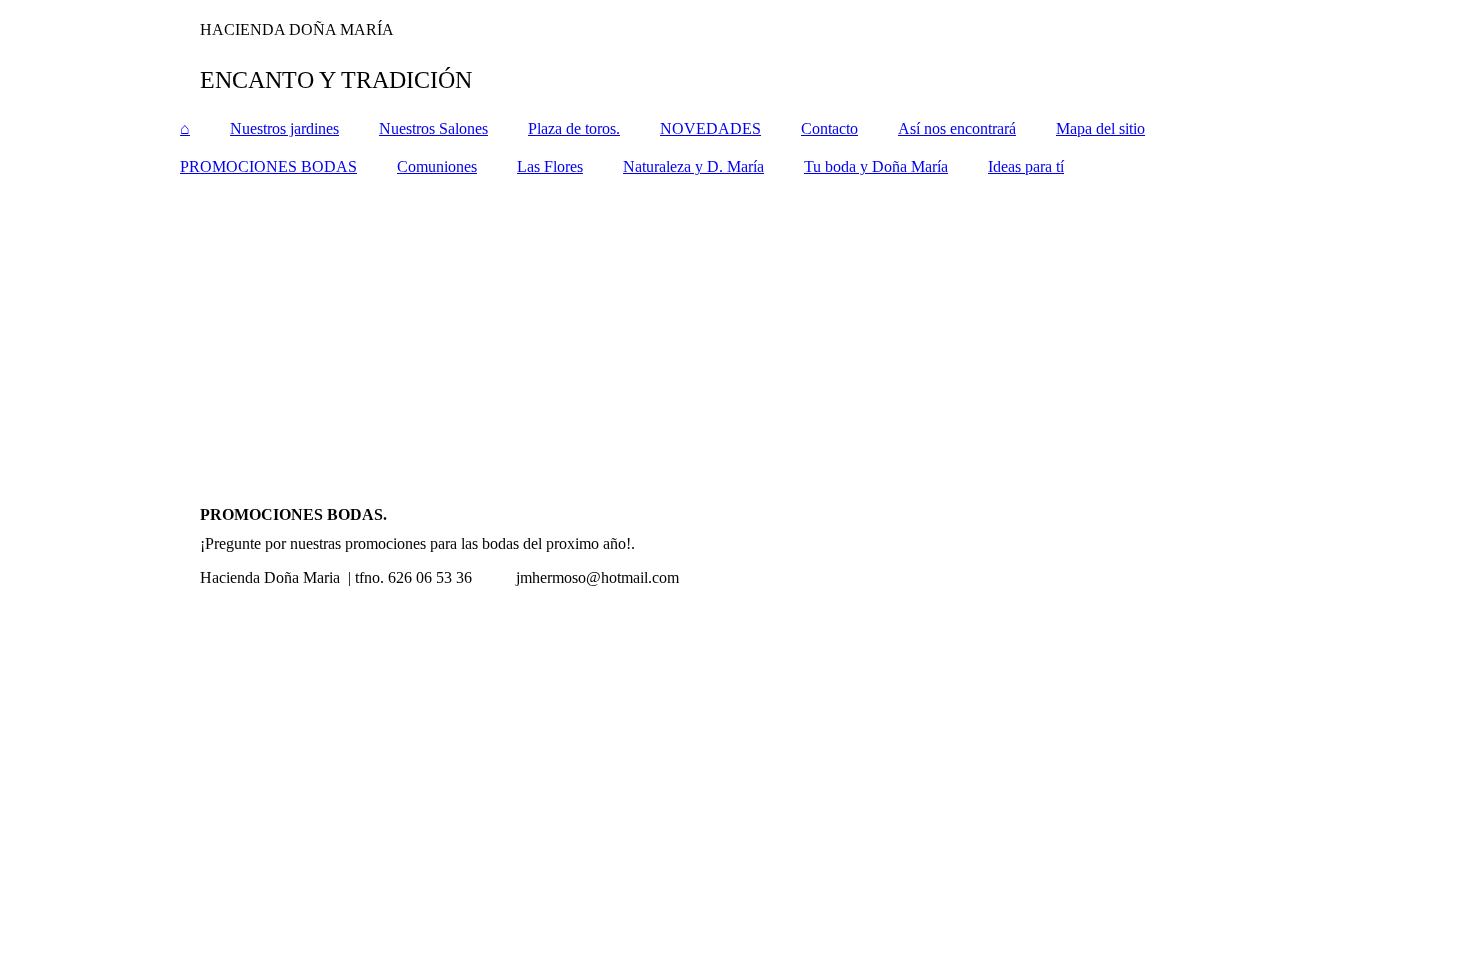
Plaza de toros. (574, 128)
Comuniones (437, 166)
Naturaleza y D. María (693, 166)
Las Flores (550, 166)
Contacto (829, 128)
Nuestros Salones (433, 128)
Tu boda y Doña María (876, 166)
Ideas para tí (1026, 166)
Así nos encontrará (957, 128)
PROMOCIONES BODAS (268, 166)
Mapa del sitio (1100, 128)
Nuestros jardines (284, 128)
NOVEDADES (710, 128)
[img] (735, 55)
